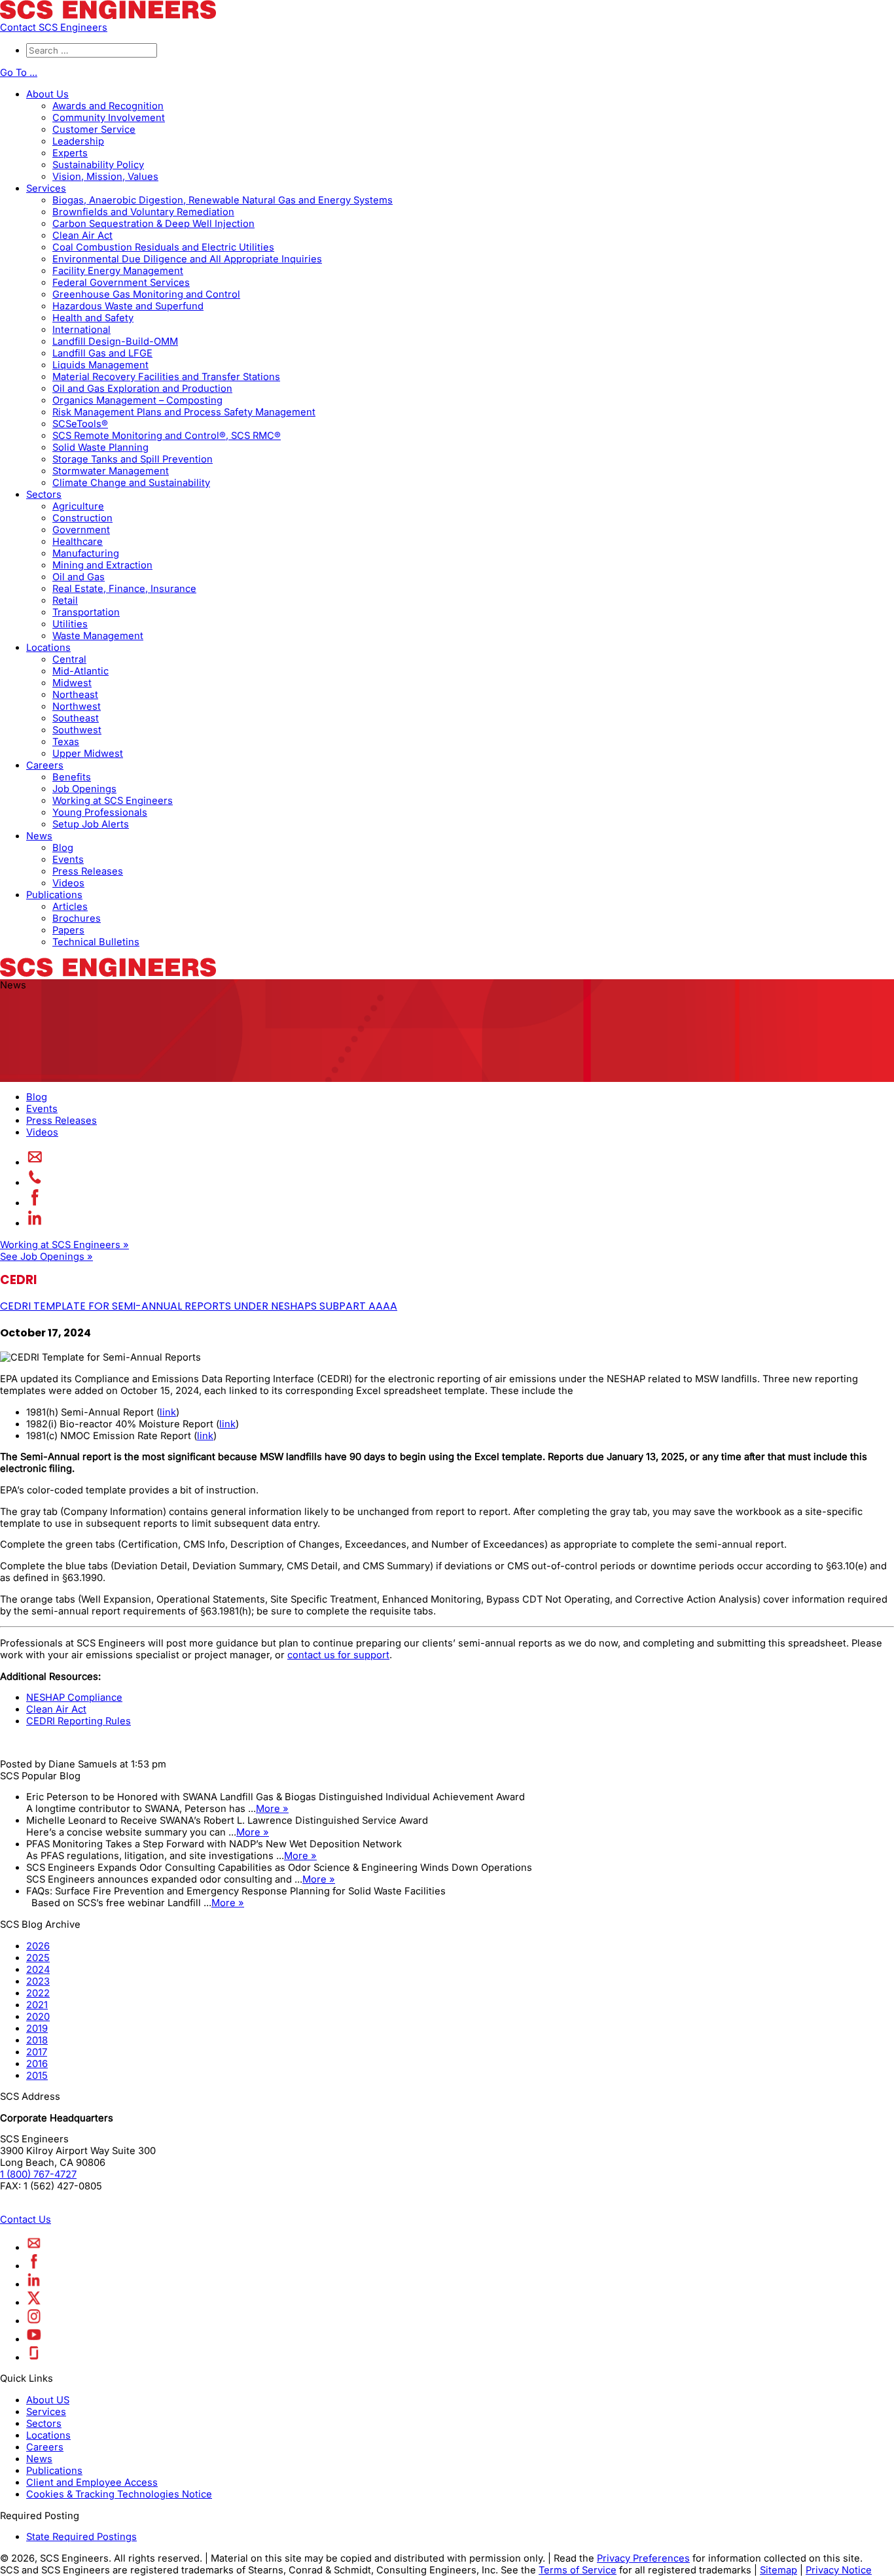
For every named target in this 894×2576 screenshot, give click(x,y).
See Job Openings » (46, 1257)
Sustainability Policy (98, 165)
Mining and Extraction (102, 565)
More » (272, 1809)
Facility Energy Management (118, 271)
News (39, 836)
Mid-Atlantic (80, 671)
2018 (37, 2040)
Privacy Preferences (643, 2558)
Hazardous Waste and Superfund (128, 306)
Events (68, 860)
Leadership (78, 141)
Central (69, 659)
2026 (38, 1946)
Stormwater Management (111, 471)
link (168, 1412)
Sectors (44, 495)
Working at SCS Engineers (113, 801)
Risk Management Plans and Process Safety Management (184, 412)
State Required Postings (81, 2537)
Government (81, 530)
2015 (37, 2076)
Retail (65, 600)
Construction (82, 518)
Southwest (77, 730)
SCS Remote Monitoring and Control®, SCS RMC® (167, 436)
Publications (54, 895)
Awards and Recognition (108, 106)
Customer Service (94, 130)
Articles (70, 907)
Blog (63, 848)
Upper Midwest (88, 754)
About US (48, 2400)
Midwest (72, 683)
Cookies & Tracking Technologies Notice (119, 2494)
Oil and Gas (79, 577)
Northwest (77, 706)
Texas (66, 742)
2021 (37, 2005)
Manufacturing (86, 553)
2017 (37, 2052)
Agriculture (78, 506)
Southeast (76, 718)
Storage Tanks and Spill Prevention (133, 459)
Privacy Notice (839, 2570)
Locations (48, 648)
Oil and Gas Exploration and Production (142, 389)
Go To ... (19, 73)
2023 (38, 1981)
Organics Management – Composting (137, 400)
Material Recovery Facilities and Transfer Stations (166, 377)
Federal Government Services (121, 283)
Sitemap (778, 2570)
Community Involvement (109, 118)
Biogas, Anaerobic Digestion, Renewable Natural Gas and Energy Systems (223, 200)
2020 (38, 2017)
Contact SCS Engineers (54, 27)
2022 (38, 1993)
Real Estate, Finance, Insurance (124, 589)
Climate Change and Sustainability (131, 483)
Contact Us (26, 2219)
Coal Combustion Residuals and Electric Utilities (163, 247)
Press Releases (88, 871)
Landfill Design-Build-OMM (115, 341)
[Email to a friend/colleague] (35, 1162)
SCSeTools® (80, 424)
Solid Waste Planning (100, 447)
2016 (37, 2064)
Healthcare (78, 542)
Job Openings (84, 789)
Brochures (77, 918)
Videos (68, 883)
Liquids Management (100, 365)
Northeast (75, 695)
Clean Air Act (82, 235)
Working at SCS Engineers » (64, 1245)
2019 (37, 2028)
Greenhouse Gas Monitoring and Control (146, 294)
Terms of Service (578, 2570)
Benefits (72, 777)
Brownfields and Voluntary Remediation (143, 212)
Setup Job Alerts (91, 824)
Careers (45, 765)
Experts (70, 153)
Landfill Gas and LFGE (102, 353)
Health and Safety (93, 318)
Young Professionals (100, 812)
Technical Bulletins (96, 942)
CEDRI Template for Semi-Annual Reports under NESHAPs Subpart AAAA (199, 1306)
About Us (47, 94)
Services (46, 188)
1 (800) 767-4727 (38, 2174)
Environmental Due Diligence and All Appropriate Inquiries (187, 259)
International (81, 330)
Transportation (86, 612)
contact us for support (338, 1655)
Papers (68, 930)
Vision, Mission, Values (105, 177)
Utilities (70, 624)
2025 (38, 1958)
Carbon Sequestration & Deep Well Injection (153, 224)
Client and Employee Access (92, 2482)
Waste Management (98, 636)
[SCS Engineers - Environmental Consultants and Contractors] (108, 16)
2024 (38, 1970)
